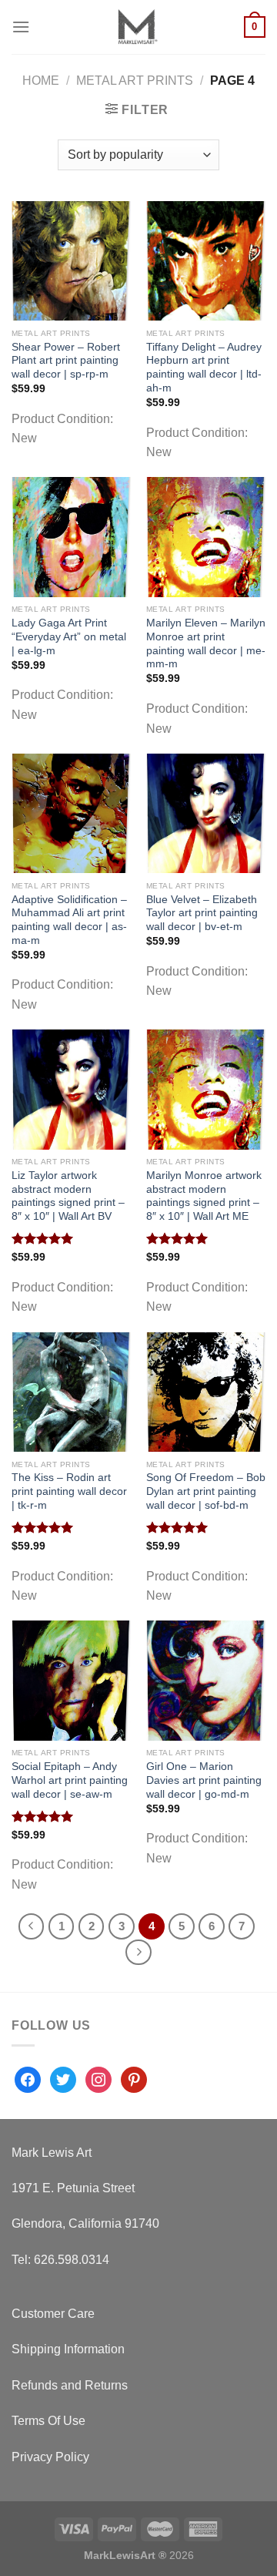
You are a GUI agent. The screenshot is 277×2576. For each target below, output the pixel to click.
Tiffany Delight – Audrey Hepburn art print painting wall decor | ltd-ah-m (204, 368)
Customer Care (53, 2314)
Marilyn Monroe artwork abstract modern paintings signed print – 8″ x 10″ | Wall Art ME (204, 1196)
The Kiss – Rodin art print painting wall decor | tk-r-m (69, 1491)
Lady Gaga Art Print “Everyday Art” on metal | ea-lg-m (69, 636)
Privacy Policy (50, 2457)
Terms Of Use (48, 2421)
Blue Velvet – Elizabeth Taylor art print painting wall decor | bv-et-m (202, 913)
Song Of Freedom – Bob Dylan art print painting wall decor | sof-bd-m (206, 1491)
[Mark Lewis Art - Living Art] (137, 27)
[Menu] (21, 27)
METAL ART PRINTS (135, 81)
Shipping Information (68, 2349)
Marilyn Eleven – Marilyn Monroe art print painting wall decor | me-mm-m (206, 643)
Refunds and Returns (70, 2385)
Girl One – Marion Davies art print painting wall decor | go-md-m (204, 1780)
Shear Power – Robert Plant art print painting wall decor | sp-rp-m (66, 361)
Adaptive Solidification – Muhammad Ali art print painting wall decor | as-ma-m (69, 920)
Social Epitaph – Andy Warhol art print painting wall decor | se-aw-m (70, 1780)
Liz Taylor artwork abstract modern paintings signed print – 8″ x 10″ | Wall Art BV (68, 1196)
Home (41, 81)
